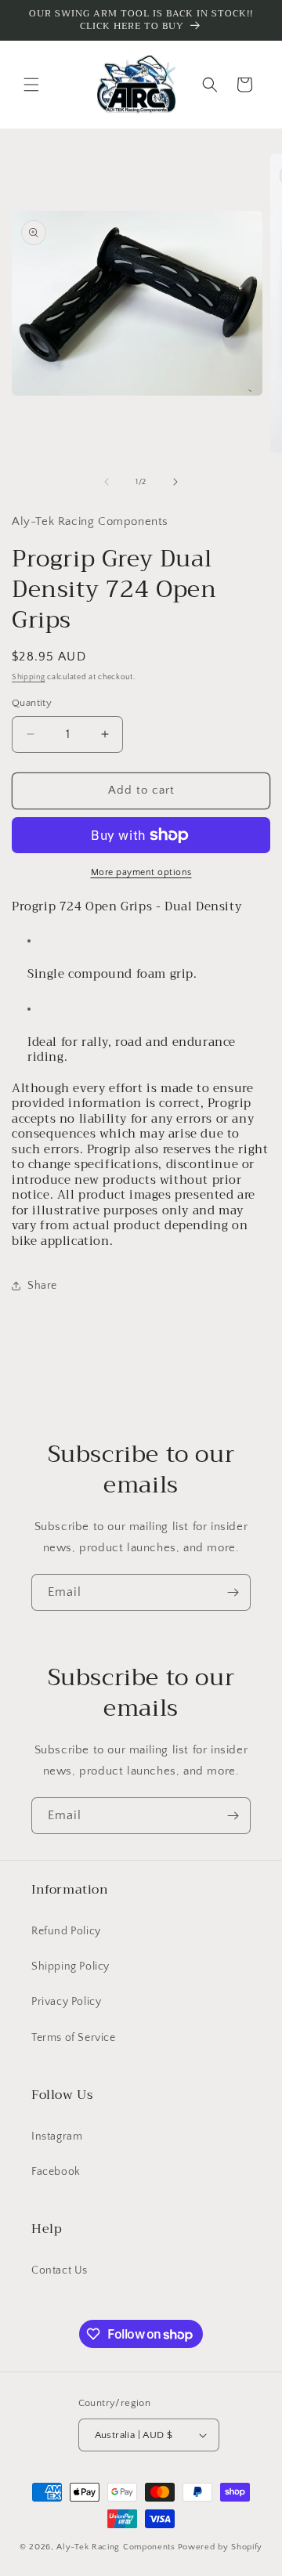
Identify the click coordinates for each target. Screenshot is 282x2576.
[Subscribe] (233, 1592)
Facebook (56, 2172)
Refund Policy (66, 1931)
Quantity (32, 703)
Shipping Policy (70, 1966)
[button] (31, 85)
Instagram (57, 2136)
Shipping (29, 677)
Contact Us (60, 2270)
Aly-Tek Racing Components (116, 2547)
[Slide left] (107, 482)
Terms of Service (74, 2038)
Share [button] (42, 1286)
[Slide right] (175, 482)
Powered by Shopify (221, 2547)
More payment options (141, 872)
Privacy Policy (66, 2002)
